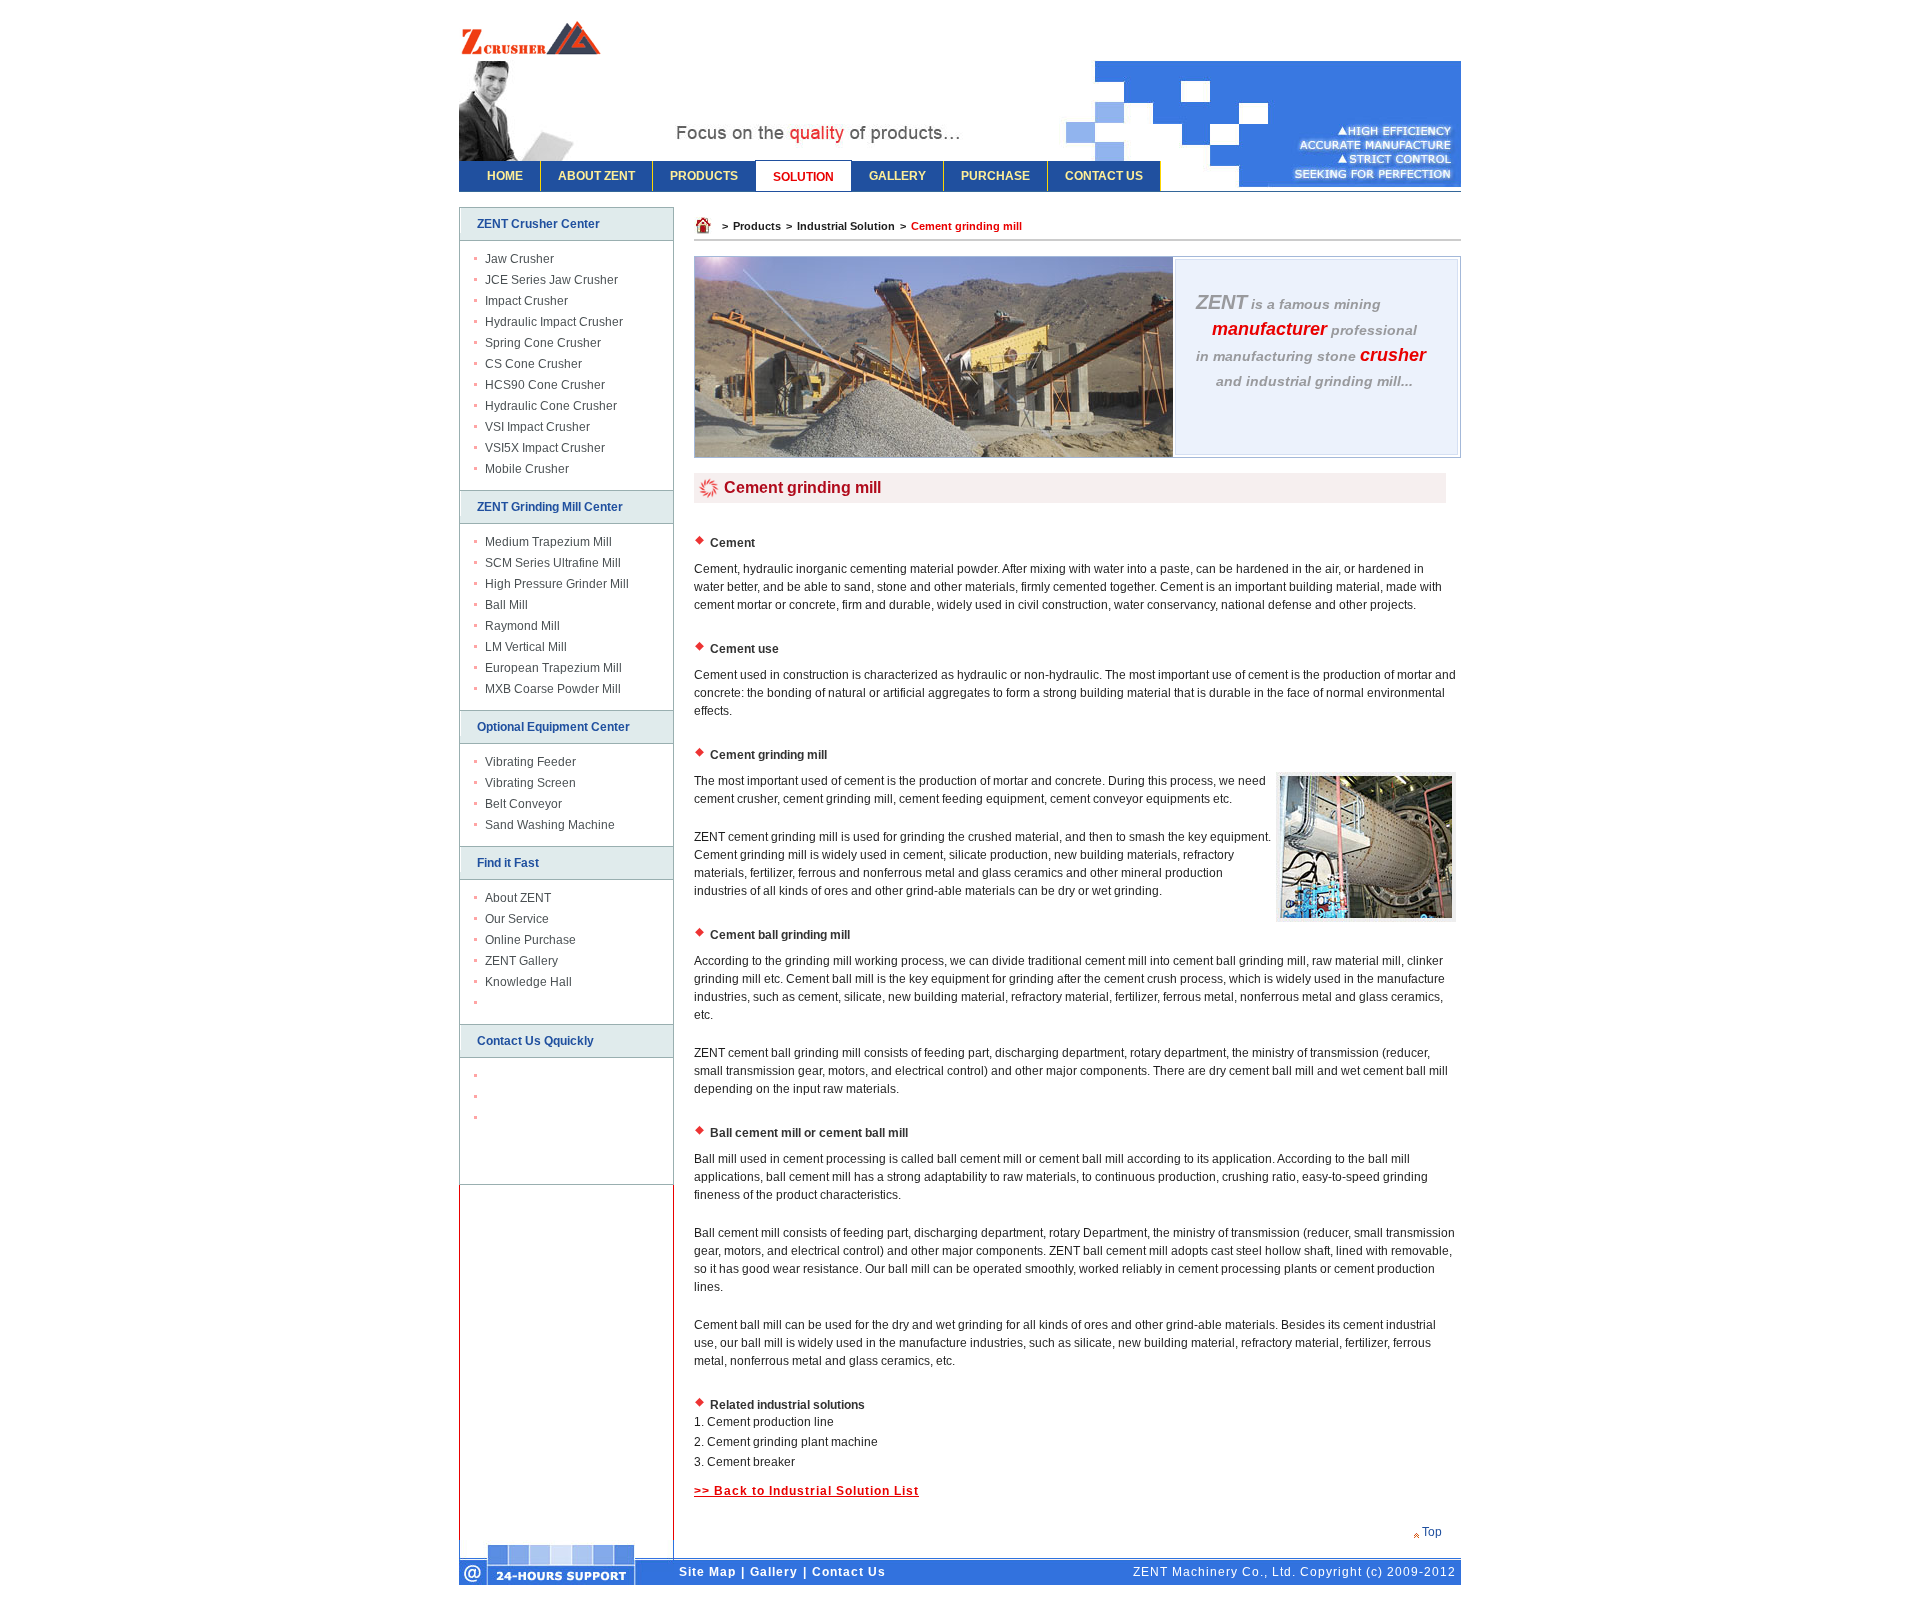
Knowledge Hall (528, 982)
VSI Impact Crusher (537, 427)
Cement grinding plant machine (792, 1442)
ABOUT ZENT (596, 176)
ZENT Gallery (521, 961)
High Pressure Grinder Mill (557, 584)
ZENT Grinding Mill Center (550, 507)
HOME (505, 176)
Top (1432, 1532)
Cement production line (770, 1422)
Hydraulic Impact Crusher (554, 322)
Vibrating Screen (530, 783)
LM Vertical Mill (526, 647)
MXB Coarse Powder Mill (553, 689)
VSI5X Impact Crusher (545, 448)
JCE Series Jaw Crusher (551, 280)
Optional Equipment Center (553, 727)
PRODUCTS (704, 176)
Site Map (707, 1572)
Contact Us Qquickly (535, 1041)
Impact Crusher (526, 301)
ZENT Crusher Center (538, 224)
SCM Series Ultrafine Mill (553, 563)
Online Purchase (530, 940)
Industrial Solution (846, 226)
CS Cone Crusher (533, 364)
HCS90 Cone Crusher (545, 385)
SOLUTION (803, 177)
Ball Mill (506, 605)
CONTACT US (1104, 176)
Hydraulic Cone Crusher (551, 406)
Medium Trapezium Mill (548, 542)
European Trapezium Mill (553, 668)
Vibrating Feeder (530, 762)
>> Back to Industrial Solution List (806, 1491)
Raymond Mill (522, 626)
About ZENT (518, 898)
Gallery (774, 1572)
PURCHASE (995, 176)
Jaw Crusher (519, 259)
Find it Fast (508, 863)
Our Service (517, 919)
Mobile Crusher (527, 469)
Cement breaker (751, 1462)
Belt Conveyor (523, 804)
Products (757, 226)
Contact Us (849, 1572)
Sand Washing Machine (550, 825)
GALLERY (897, 176)
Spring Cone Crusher (543, 343)
